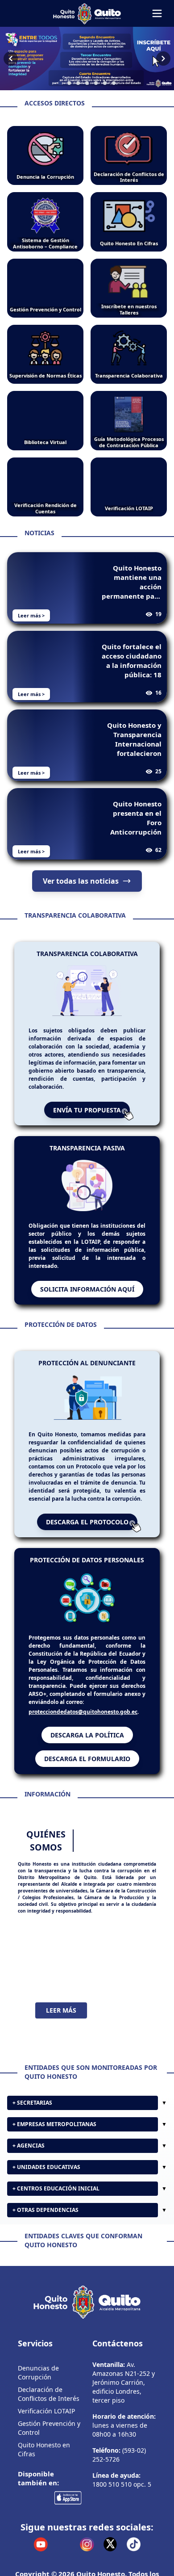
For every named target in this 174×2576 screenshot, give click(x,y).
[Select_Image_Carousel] (60, 83)
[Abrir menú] (157, 13)
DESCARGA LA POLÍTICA (87, 1735)
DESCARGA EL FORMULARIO (87, 1759)
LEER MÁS (61, 2010)
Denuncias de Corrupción (38, 2373)
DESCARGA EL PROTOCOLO (87, 1522)
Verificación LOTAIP (46, 2411)
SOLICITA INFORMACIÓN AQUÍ (87, 1289)
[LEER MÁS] (87, 1958)
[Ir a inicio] (87, 13)
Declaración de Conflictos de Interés (49, 2394)
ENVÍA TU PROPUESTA (87, 1110)
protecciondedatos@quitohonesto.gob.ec (83, 1712)
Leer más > (31, 615)
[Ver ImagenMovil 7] (87, 59)
